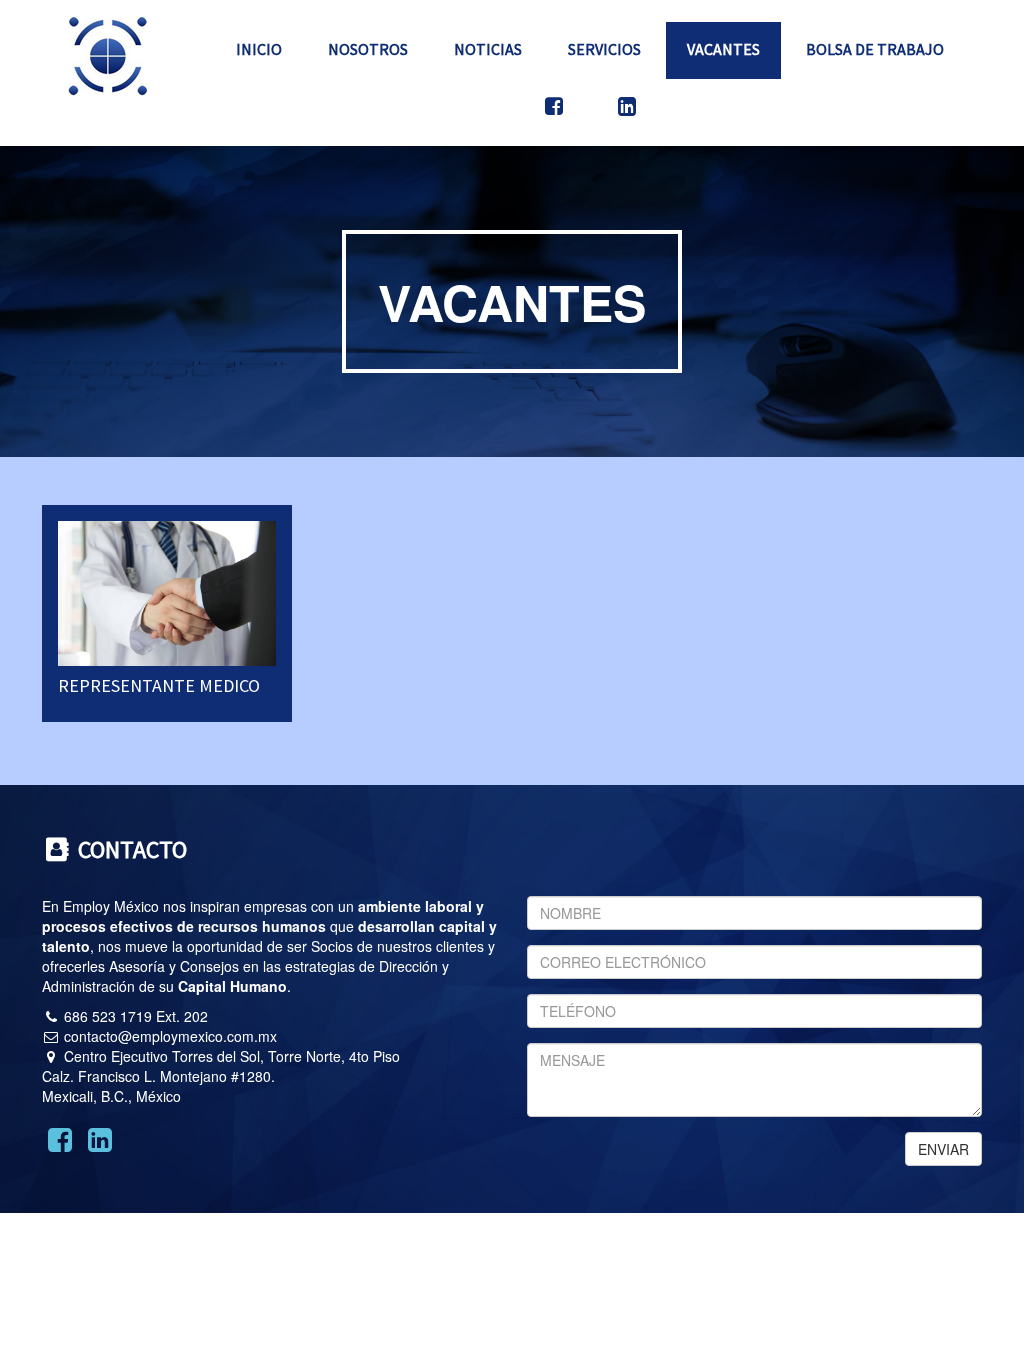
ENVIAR (943, 1149)
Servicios (604, 49)
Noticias (488, 49)
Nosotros (368, 49)
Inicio (259, 49)
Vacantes (723, 49)
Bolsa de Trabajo (875, 49)
